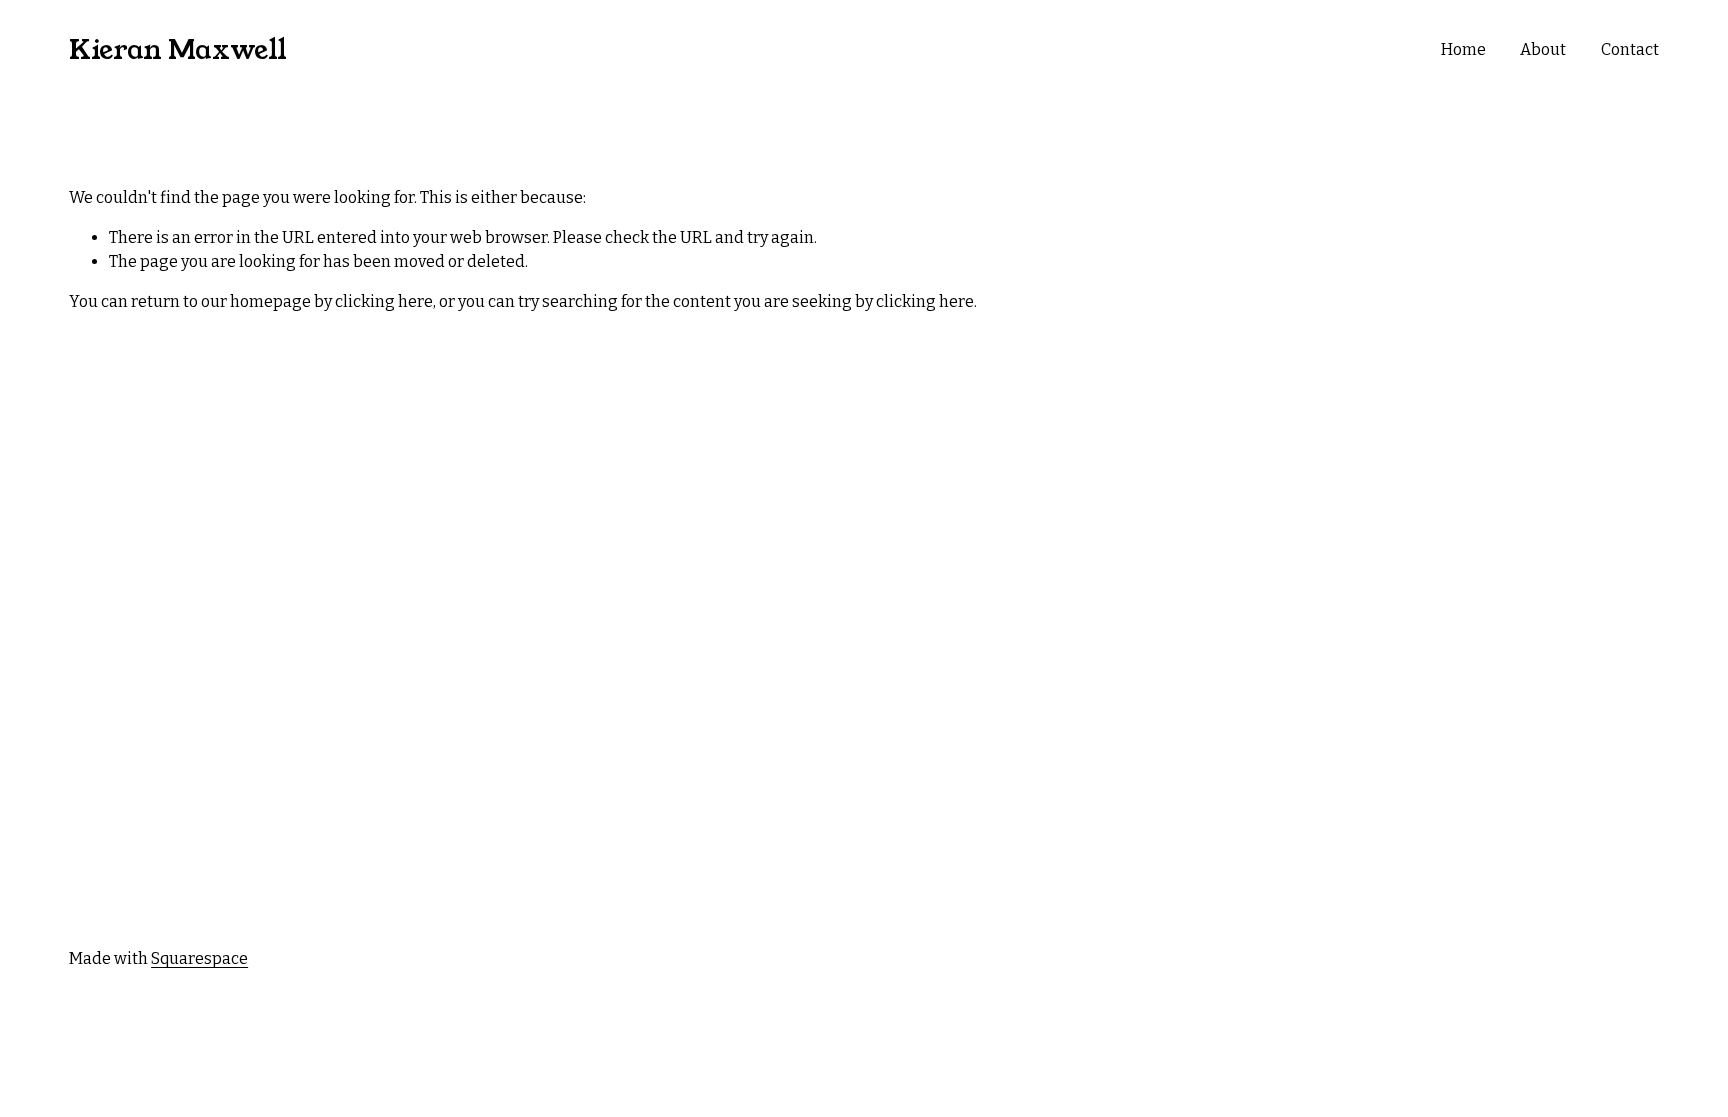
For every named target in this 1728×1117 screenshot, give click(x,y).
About (1543, 49)
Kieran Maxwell (178, 50)
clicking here (384, 301)
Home (1463, 49)
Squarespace (199, 958)
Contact (1630, 49)
